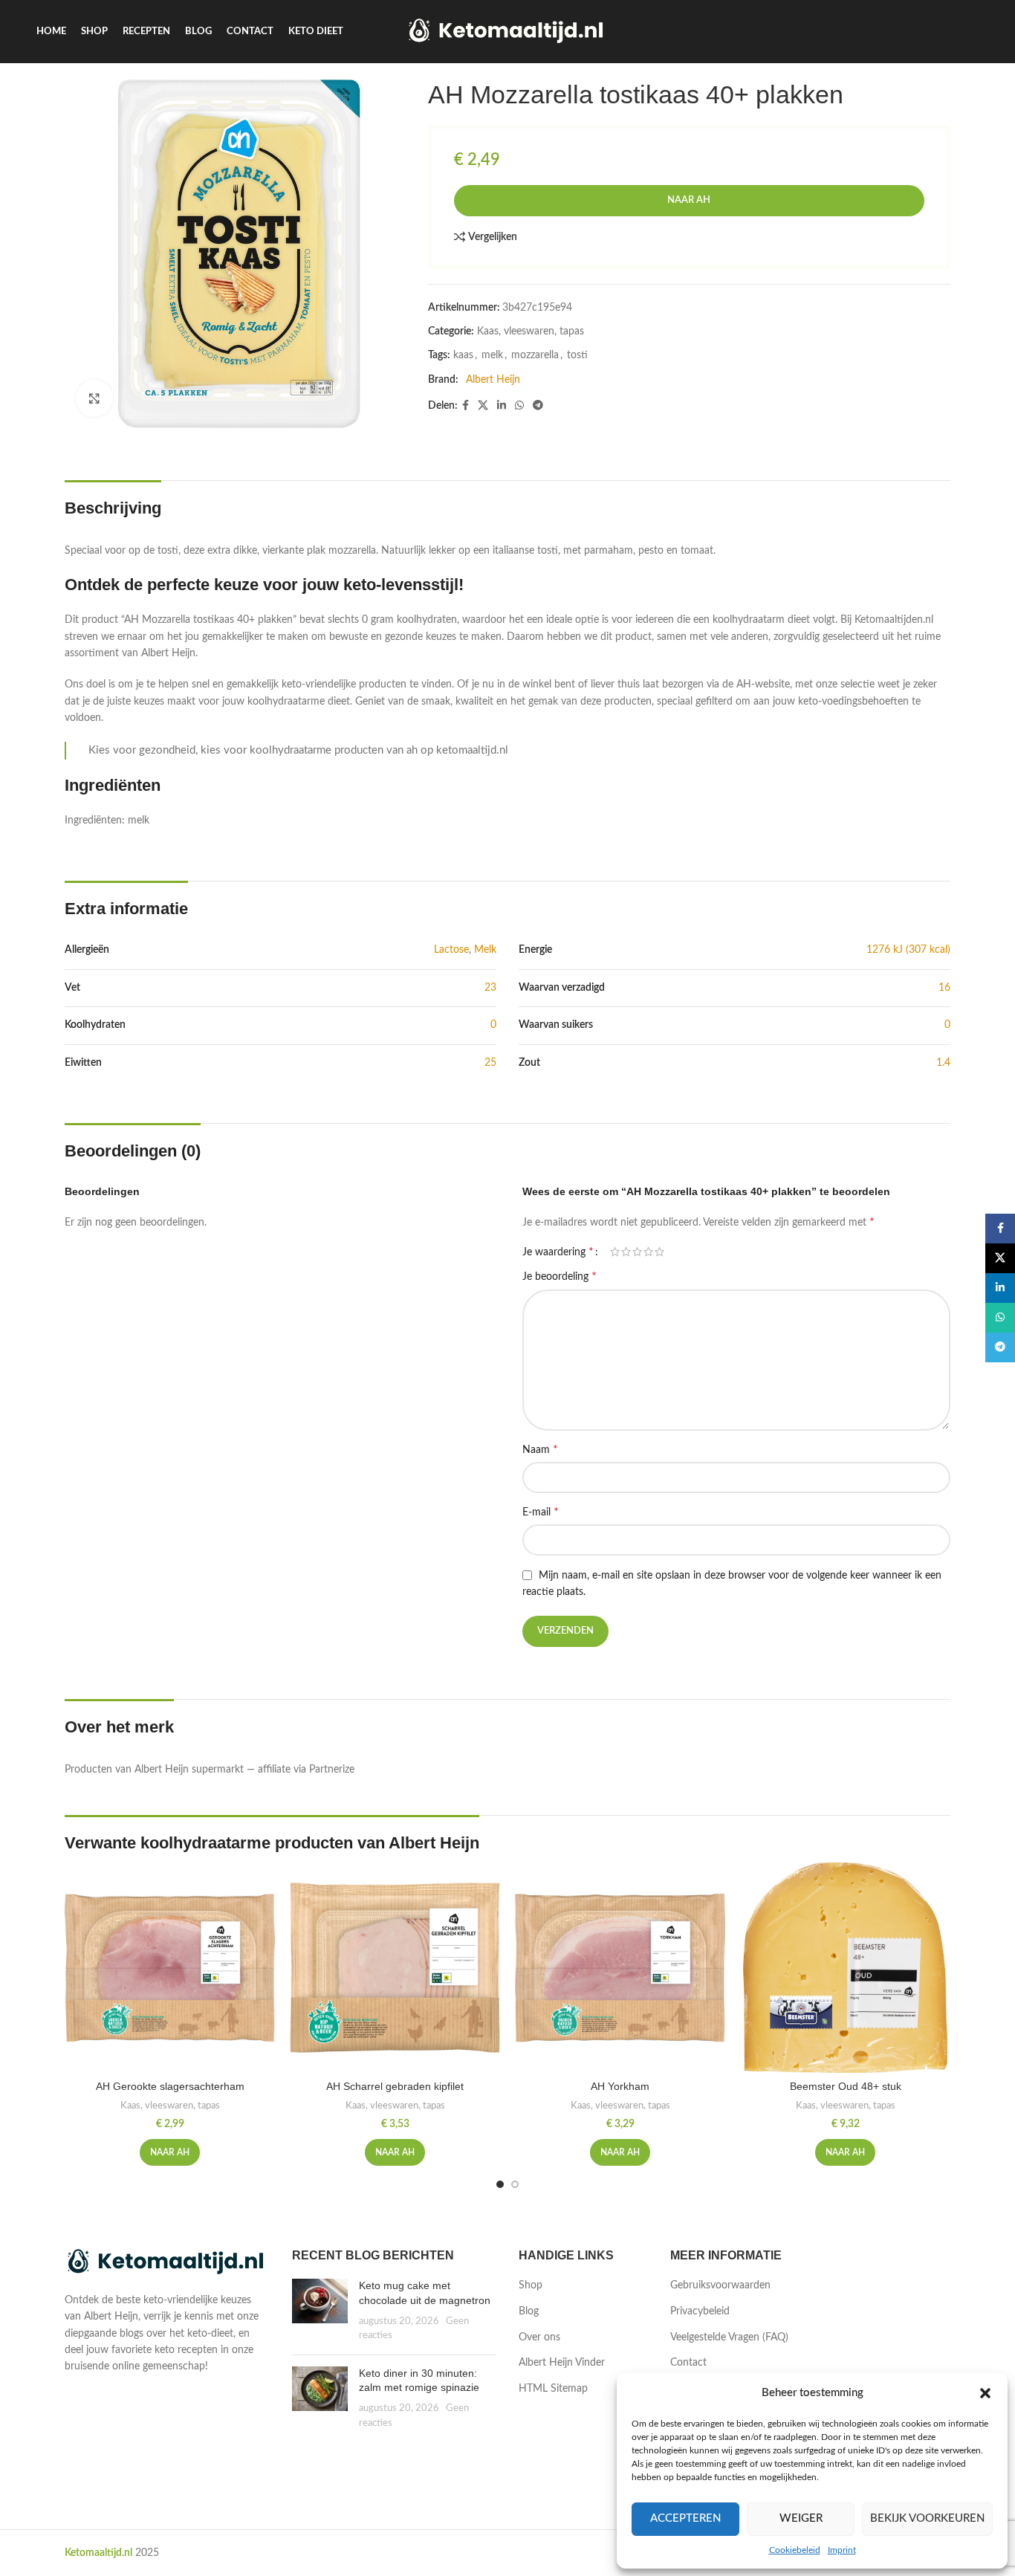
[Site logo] (508, 31)
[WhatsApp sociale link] (519, 406)
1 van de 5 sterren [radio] (615, 1252)
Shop (531, 2285)
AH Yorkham (620, 2086)
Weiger (801, 2518)
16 (944, 988)
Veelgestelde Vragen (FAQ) (729, 2337)
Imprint (842, 2550)
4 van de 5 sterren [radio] (648, 1252)
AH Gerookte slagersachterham (170, 2086)
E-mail (541, 1512)
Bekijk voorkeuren (927, 2518)
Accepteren (685, 2518)
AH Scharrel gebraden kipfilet (395, 2086)
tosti (577, 355)
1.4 (943, 1063)
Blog (529, 2311)
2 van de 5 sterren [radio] (626, 1252)
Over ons (539, 2337)
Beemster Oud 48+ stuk (846, 2086)
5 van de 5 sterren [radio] (659, 1252)
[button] (985, 2393)
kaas (463, 355)
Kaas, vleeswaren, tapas (531, 331)
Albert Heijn (493, 380)
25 (490, 1063)
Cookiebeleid (795, 2550)
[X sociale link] (483, 406)
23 (490, 988)
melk (492, 355)
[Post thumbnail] (320, 2311)
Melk (485, 950)
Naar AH (689, 200)
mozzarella (535, 355)
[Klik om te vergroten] (94, 398)
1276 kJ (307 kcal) (908, 950)
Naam (540, 1449)
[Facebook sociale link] (466, 406)
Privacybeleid (700, 2311)
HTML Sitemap (553, 2389)
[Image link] (167, 2262)
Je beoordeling (560, 1276)
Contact (688, 2363)
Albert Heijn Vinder (562, 2363)
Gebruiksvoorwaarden (720, 2285)
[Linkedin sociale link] (502, 406)
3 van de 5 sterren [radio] (637, 1252)
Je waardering (558, 1252)
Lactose (451, 950)
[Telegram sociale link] (538, 406)
